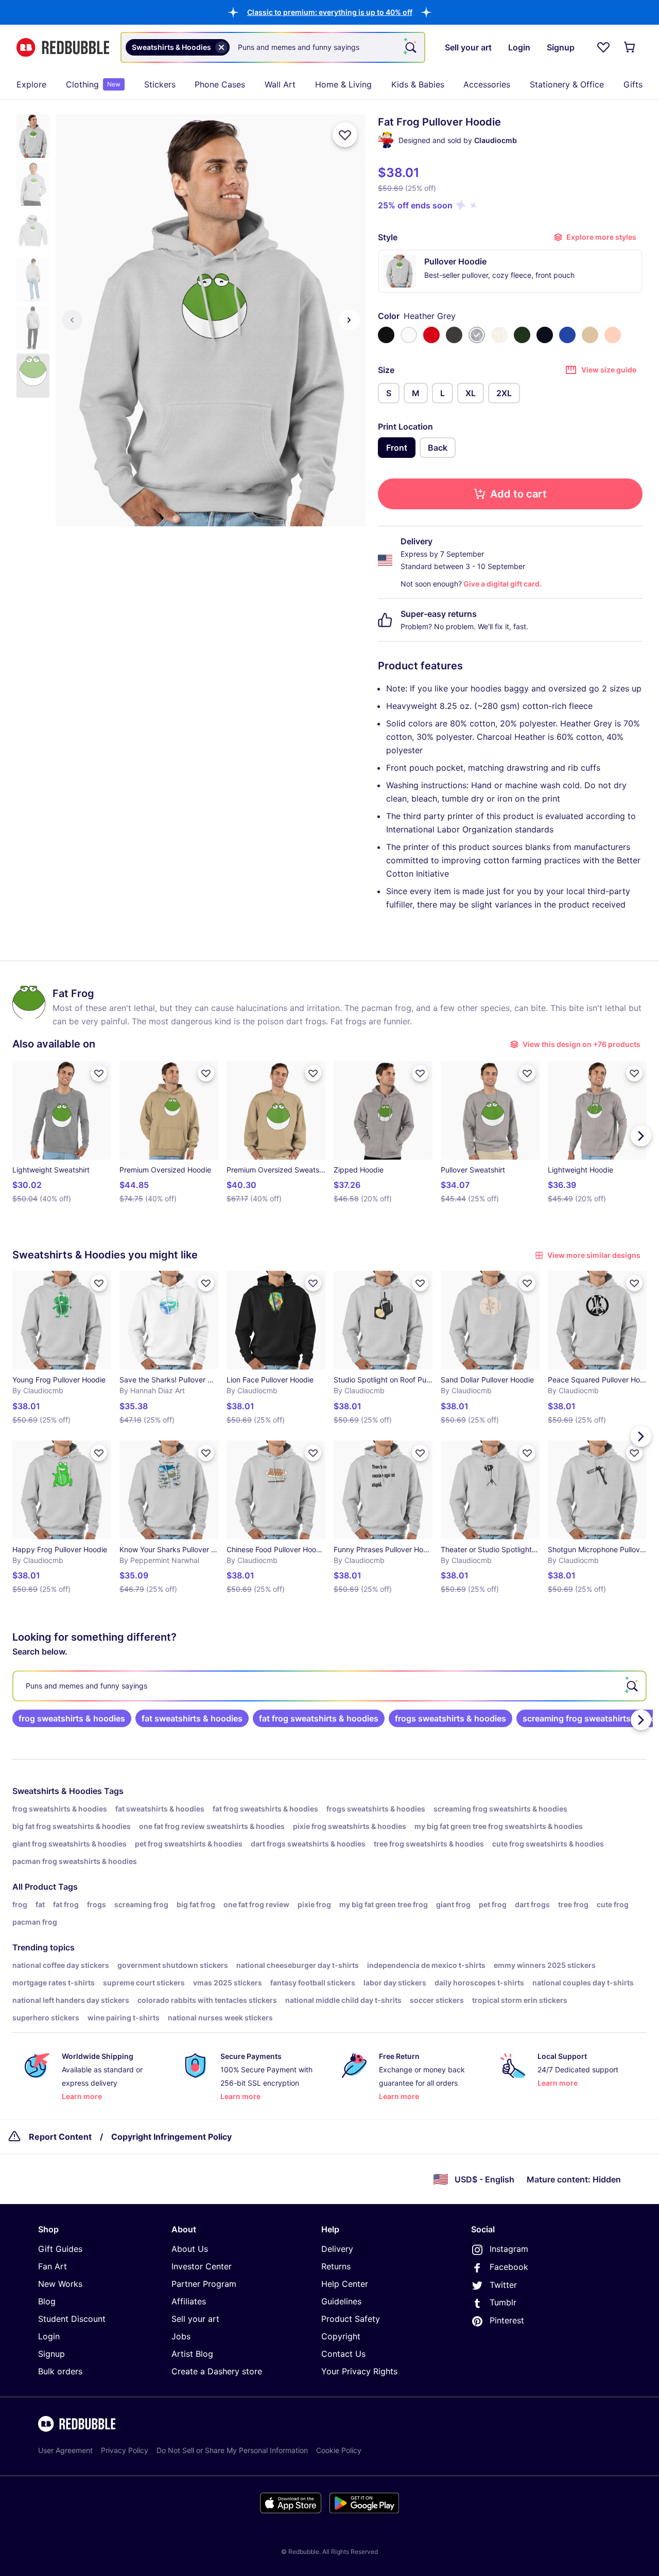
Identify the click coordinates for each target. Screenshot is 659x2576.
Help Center (345, 2284)
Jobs (181, 2336)
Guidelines (341, 2301)
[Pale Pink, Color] (613, 335)
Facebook (509, 2267)
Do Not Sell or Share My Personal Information (232, 2450)
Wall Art (280, 84)
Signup (51, 2354)
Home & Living (343, 84)
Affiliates (189, 2301)
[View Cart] (630, 47)
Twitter (503, 2285)
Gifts (633, 84)
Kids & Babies (418, 84)
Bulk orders (60, 2371)
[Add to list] (345, 135)
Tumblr (503, 2302)
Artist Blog (192, 2354)
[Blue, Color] (567, 335)
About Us (190, 2249)
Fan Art (53, 2266)
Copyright (341, 2336)
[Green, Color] (522, 335)
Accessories (487, 84)
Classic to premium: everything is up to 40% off (330, 12)
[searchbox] (329, 1686)
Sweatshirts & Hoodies (57, 1791)
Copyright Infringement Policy (171, 2137)
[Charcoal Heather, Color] (454, 335)
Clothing (93, 84)
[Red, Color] (431, 335)
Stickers (160, 84)
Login (49, 2336)
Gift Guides (60, 2249)
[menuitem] (31, 84)
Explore (31, 84)
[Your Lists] (603, 47)
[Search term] (410, 47)
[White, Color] (409, 335)
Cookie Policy (339, 2450)
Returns (336, 2266)
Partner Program (204, 2284)
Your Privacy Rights (359, 2371)
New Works (60, 2284)
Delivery (337, 2249)
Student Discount (72, 2319)
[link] (72, 1718)
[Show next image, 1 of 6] (349, 320)
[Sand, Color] (590, 335)
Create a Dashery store (217, 2371)
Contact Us (343, 2354)
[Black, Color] (386, 335)
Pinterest (507, 2320)
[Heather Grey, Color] (477, 335)
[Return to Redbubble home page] (63, 48)
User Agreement (65, 2450)
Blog (47, 2301)
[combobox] (273, 47)
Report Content (60, 2137)
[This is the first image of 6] (72, 320)
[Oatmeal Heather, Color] (499, 335)
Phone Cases (220, 84)
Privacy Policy (125, 2450)
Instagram (509, 2249)
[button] (330, 12)
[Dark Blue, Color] (545, 335)
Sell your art (195, 2319)
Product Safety (351, 2319)
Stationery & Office (567, 84)
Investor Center (202, 2266)
